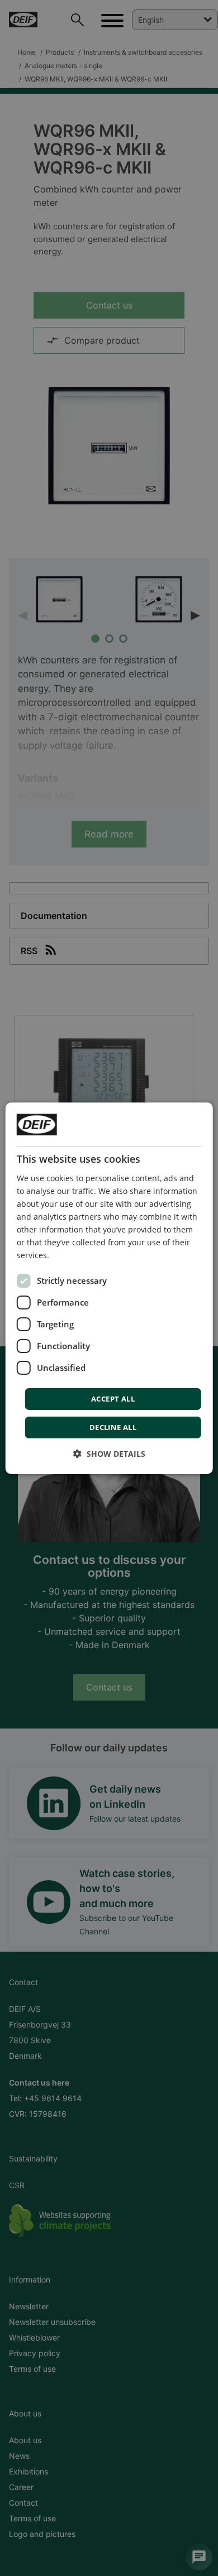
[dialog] (109, 1288)
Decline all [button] (113, 1427)
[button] (109, 1454)
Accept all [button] (113, 1399)
